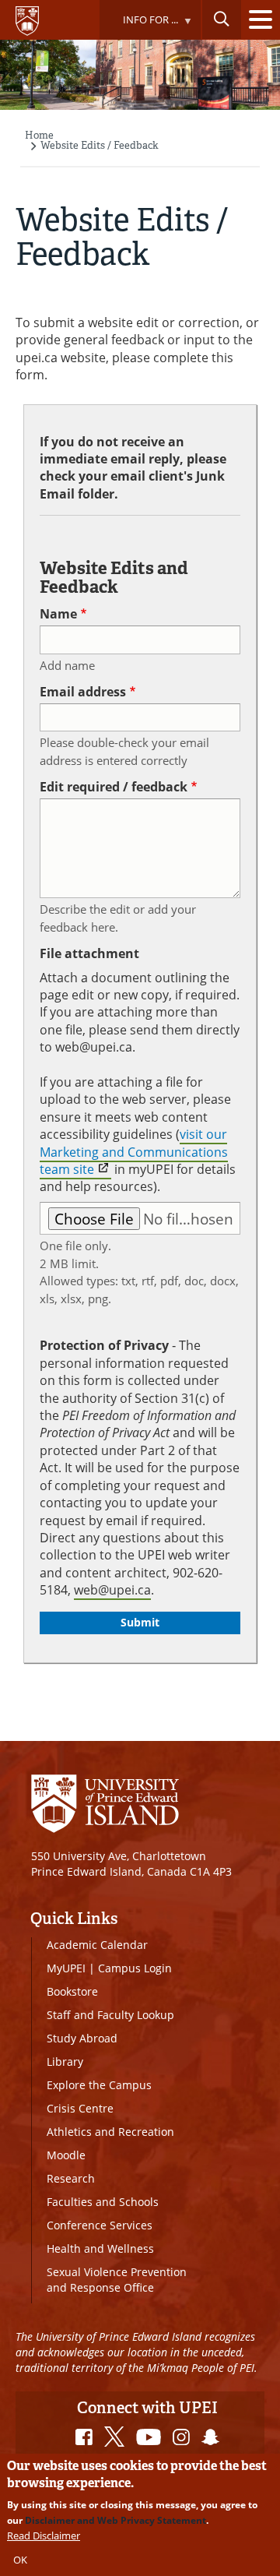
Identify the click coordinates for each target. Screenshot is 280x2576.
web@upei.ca (112, 1590)
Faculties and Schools (103, 2202)
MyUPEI (66, 1968)
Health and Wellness (100, 2248)
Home (39, 135)
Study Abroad (82, 2038)
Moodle (66, 2155)
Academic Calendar (97, 1945)
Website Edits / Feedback (100, 145)
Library (65, 2062)
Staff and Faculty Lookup (110, 2015)
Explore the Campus (99, 2085)
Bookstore (72, 1991)
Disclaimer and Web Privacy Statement (115, 2520)
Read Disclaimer (44, 2535)
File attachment (89, 953)
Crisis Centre (80, 2108)
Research (71, 2178)
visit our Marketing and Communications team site (134, 1152)
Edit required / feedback (114, 787)
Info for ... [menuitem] (138, 26)
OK (20, 2560)
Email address (83, 692)
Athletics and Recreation (110, 2132)
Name (58, 614)
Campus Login (135, 1968)
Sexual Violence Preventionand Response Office (117, 2280)
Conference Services (100, 2225)
